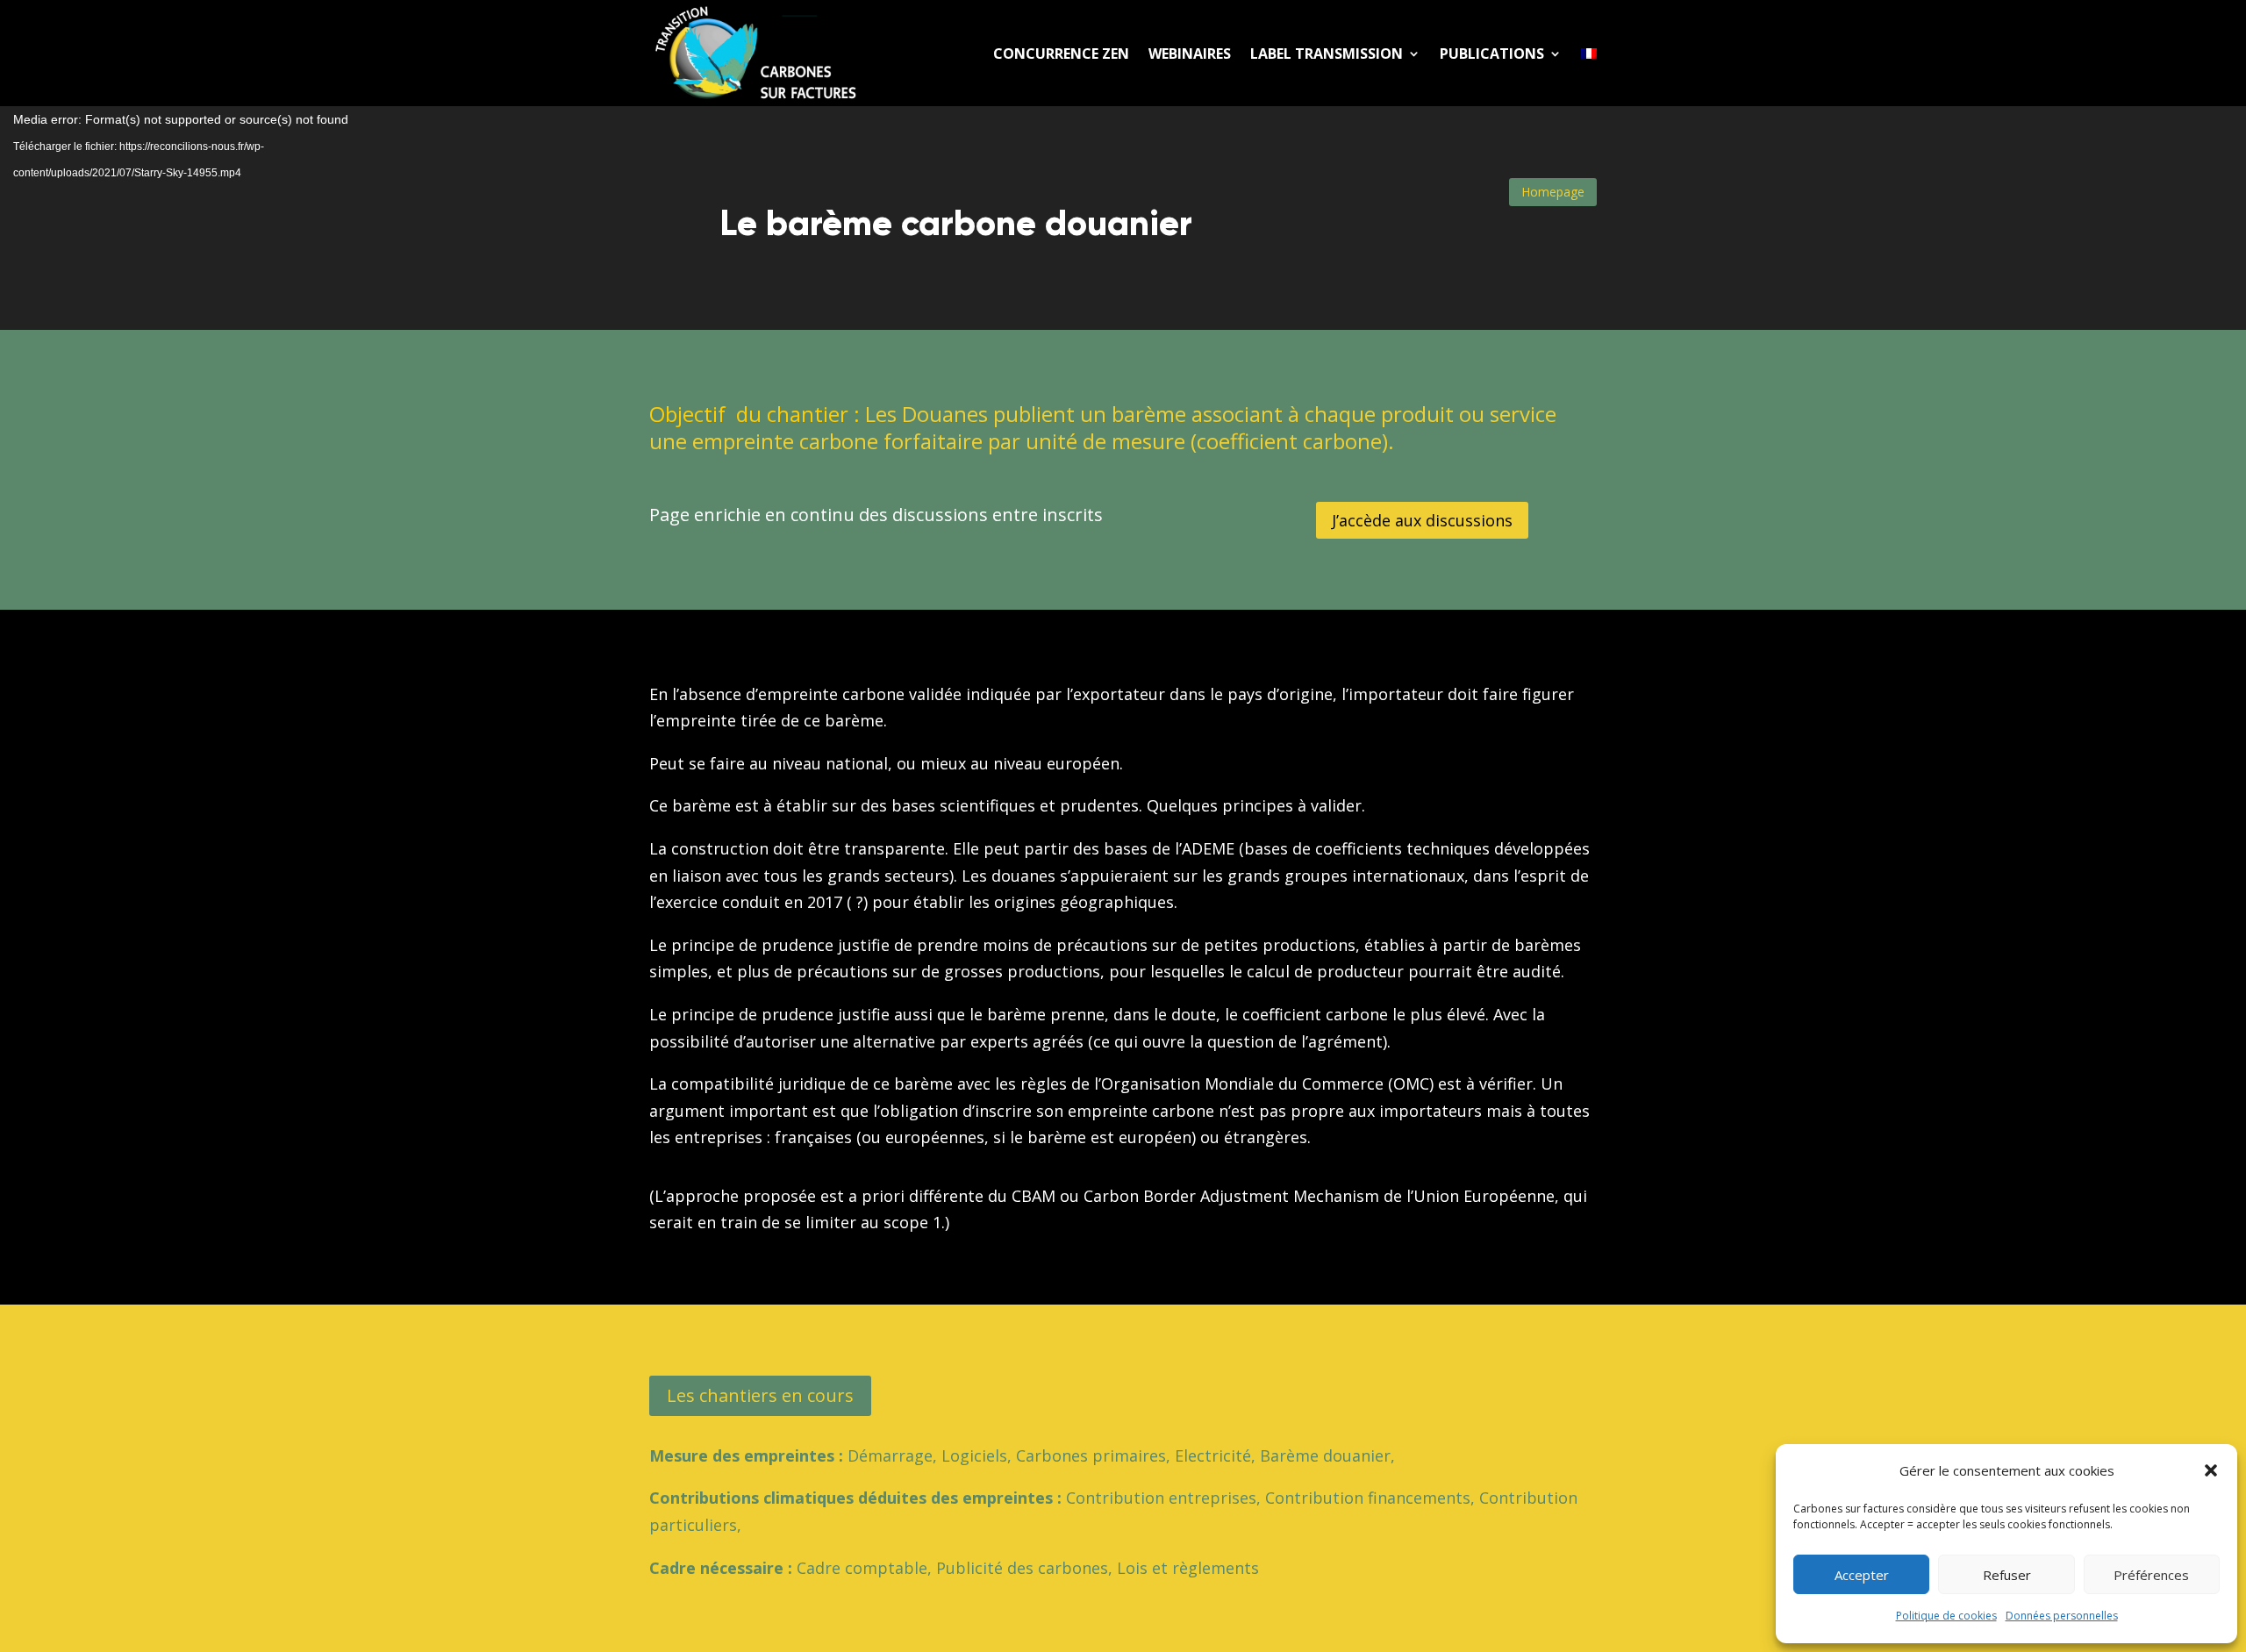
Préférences (2151, 1575)
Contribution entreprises (1161, 1498)
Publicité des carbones (1022, 1568)
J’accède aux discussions (1422, 520)
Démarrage (890, 1455)
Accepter (1862, 1575)
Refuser (2007, 1575)
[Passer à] (1589, 53)
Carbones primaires (1091, 1455)
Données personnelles (2062, 1616)
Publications (1492, 54)
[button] (2211, 1470)
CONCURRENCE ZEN (1061, 54)
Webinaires (1190, 54)
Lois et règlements (1188, 1568)
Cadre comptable (862, 1568)
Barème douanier (1325, 1455)
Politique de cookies (1946, 1616)
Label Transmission (1327, 54)
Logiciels (974, 1455)
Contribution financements (1368, 1498)
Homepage (1553, 192)
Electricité (1213, 1455)
